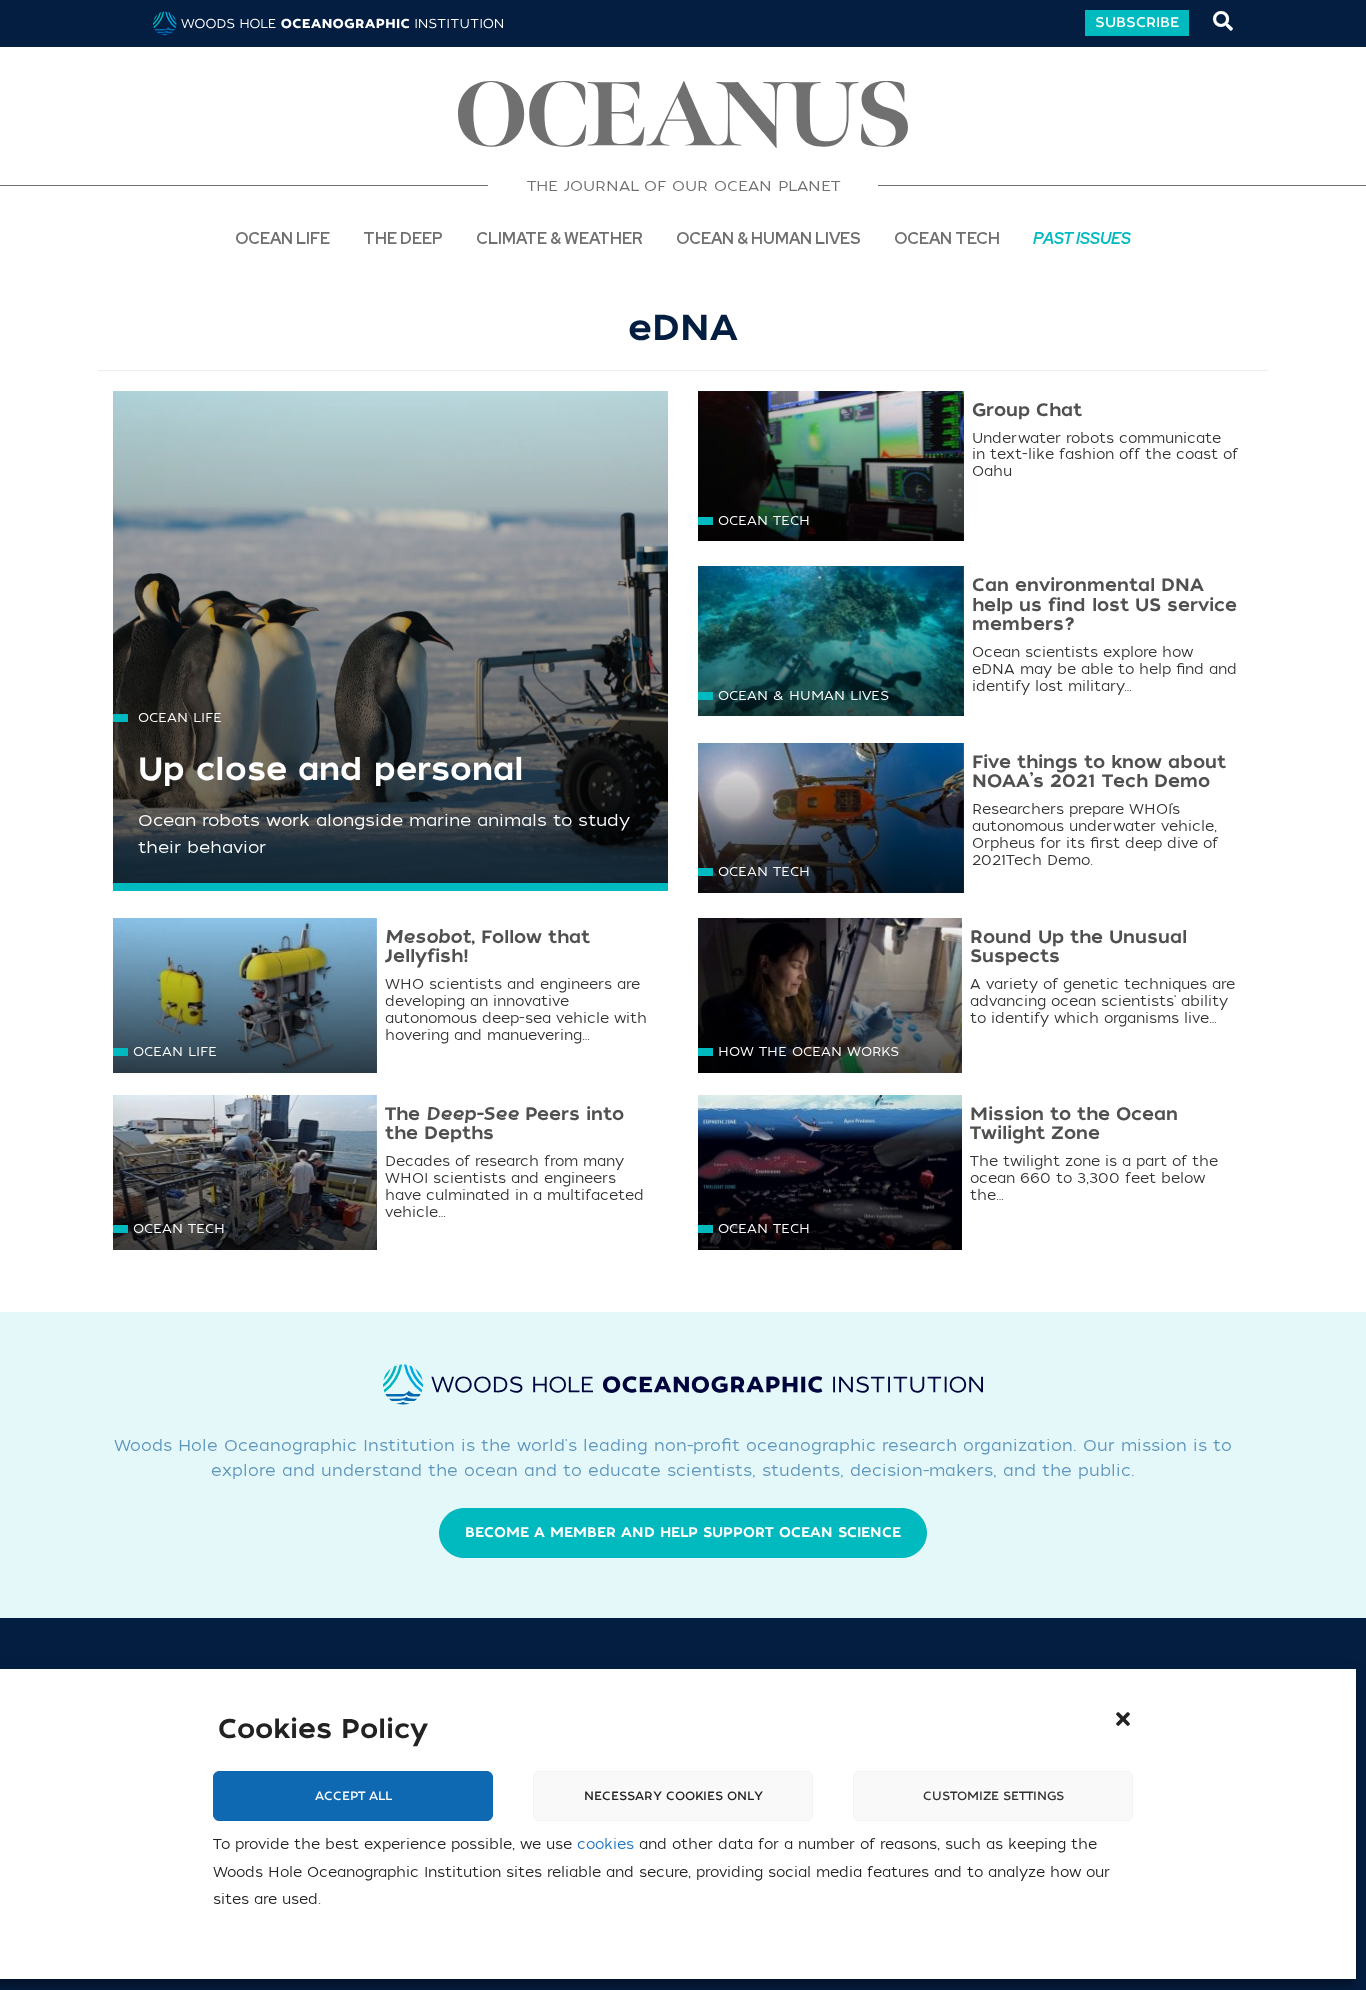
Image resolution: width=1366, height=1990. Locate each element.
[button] (1123, 1719)
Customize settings (993, 1796)
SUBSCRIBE (1137, 22)
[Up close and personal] (390, 657)
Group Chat (1027, 410)
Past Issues (1082, 237)
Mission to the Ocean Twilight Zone (1074, 1124)
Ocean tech (947, 237)
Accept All (353, 1796)
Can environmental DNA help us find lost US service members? (1104, 605)
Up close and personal (331, 770)
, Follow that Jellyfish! (487, 947)
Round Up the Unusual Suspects (1078, 947)
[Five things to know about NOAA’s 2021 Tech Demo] (831, 820)
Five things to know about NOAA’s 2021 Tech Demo (1099, 772)
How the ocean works (808, 1051)
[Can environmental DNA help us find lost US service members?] (831, 643)
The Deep (403, 237)
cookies (605, 1844)
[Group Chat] (831, 468)
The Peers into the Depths (504, 1124)
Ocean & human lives (803, 695)
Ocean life (282, 237)
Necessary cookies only (673, 1796)
